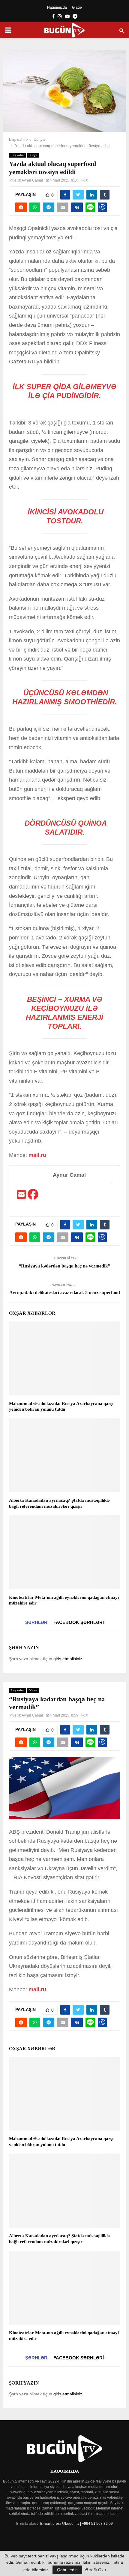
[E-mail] (22, 1196)
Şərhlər (36, 1622)
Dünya (33, 155)
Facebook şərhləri (79, 1622)
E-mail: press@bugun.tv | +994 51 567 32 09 (76, 2524)
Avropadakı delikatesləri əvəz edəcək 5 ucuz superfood (65, 1292)
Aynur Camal (32, 180)
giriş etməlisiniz (68, 1659)
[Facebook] (33, 1196)
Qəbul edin (67, 2570)
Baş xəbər (18, 155)
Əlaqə (77, 7)
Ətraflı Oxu (96, 2570)
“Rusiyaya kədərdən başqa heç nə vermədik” (64, 1266)
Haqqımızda (57, 7)
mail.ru (37, 1155)
